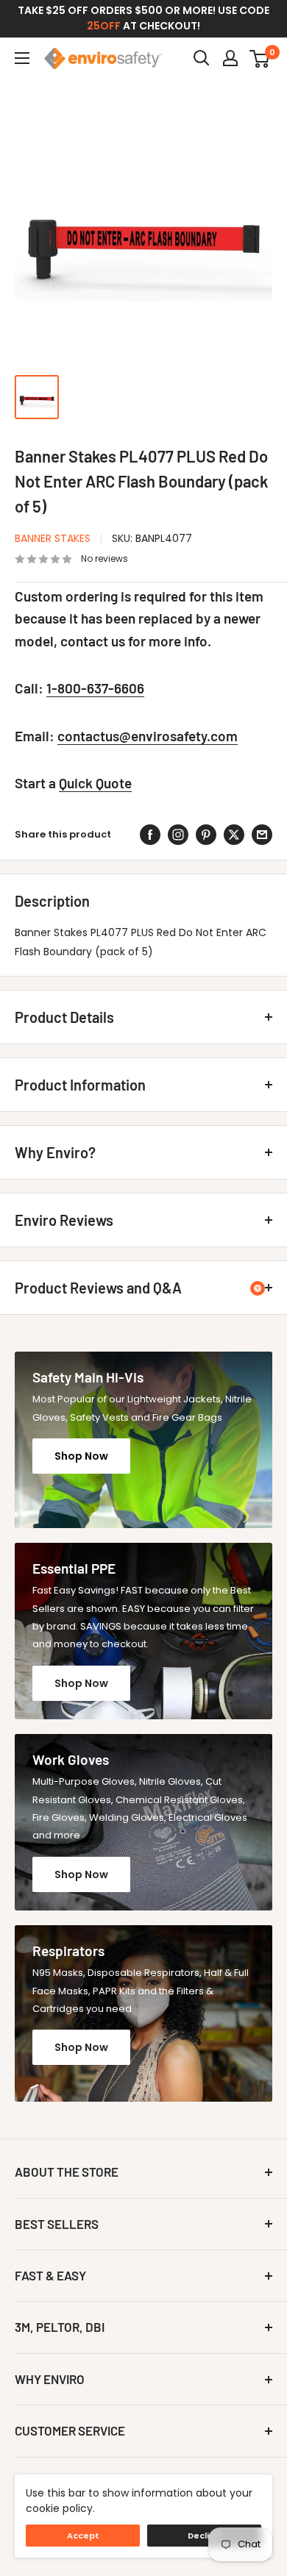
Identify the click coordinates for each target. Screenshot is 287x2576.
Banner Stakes (53, 538)
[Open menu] (22, 58)
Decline (204, 2536)
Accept (83, 2536)
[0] (260, 58)
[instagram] (178, 835)
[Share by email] (262, 835)
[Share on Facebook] (150, 835)
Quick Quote (95, 783)
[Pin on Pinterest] (206, 835)
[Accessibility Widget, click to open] (258, 1288)
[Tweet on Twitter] (234, 835)
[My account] (230, 58)
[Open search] (202, 58)
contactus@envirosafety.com (148, 736)
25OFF (104, 26)
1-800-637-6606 (95, 688)
